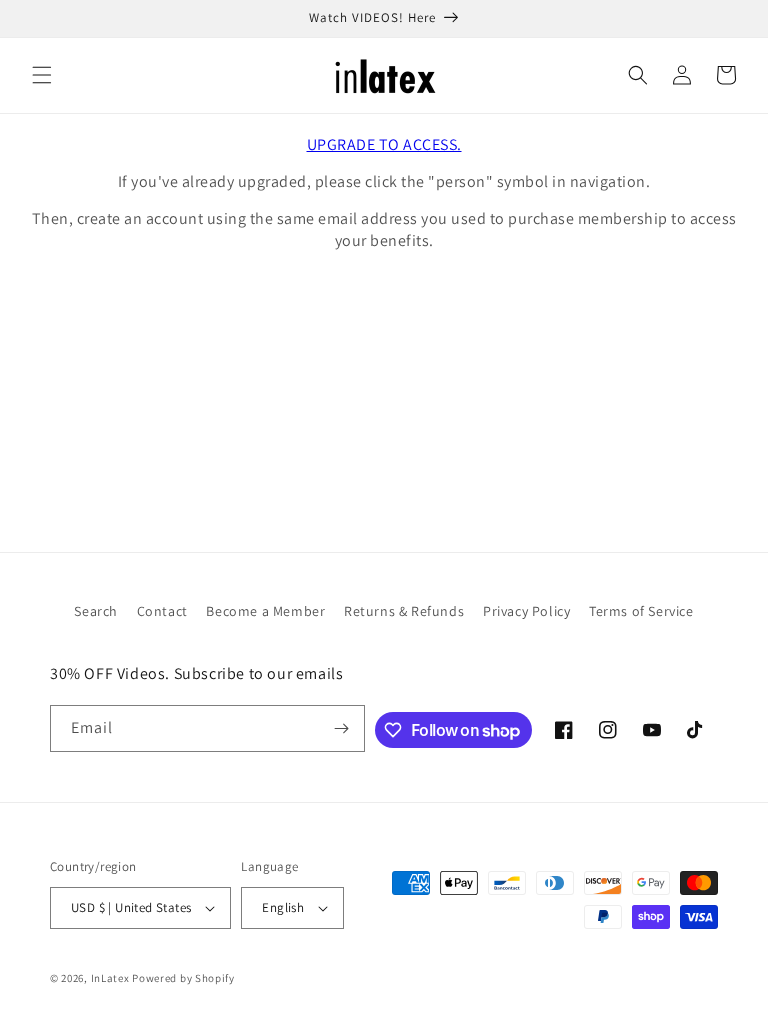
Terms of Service (641, 611)
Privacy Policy (526, 611)
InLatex (110, 978)
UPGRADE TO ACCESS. (384, 144)
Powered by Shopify (183, 978)
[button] (42, 75)
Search (96, 611)
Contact (162, 611)
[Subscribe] (342, 728)
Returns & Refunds (404, 611)
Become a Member (265, 611)
